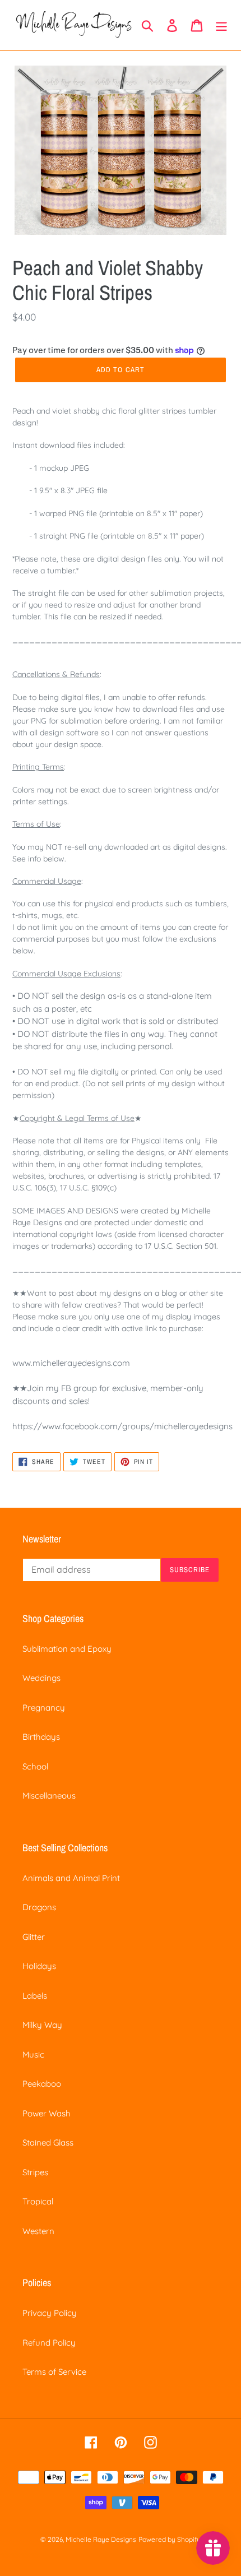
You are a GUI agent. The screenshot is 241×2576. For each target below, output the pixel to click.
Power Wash (47, 2113)
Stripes (35, 2172)
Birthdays (41, 1737)
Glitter (34, 1937)
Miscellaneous (49, 1796)
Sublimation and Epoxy (67, 1649)
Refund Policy (49, 2343)
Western (38, 2231)
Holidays (39, 1966)
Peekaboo (42, 2084)
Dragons (39, 1907)
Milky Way (42, 2025)
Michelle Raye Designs (101, 2539)
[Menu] (221, 25)
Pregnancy (44, 1708)
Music (33, 2054)
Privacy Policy (50, 2313)
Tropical (38, 2201)
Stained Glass (48, 2142)
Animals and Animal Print (71, 1878)
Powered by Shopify (170, 2539)
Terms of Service (54, 2372)
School (35, 1766)
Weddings (41, 1678)
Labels (35, 1996)
